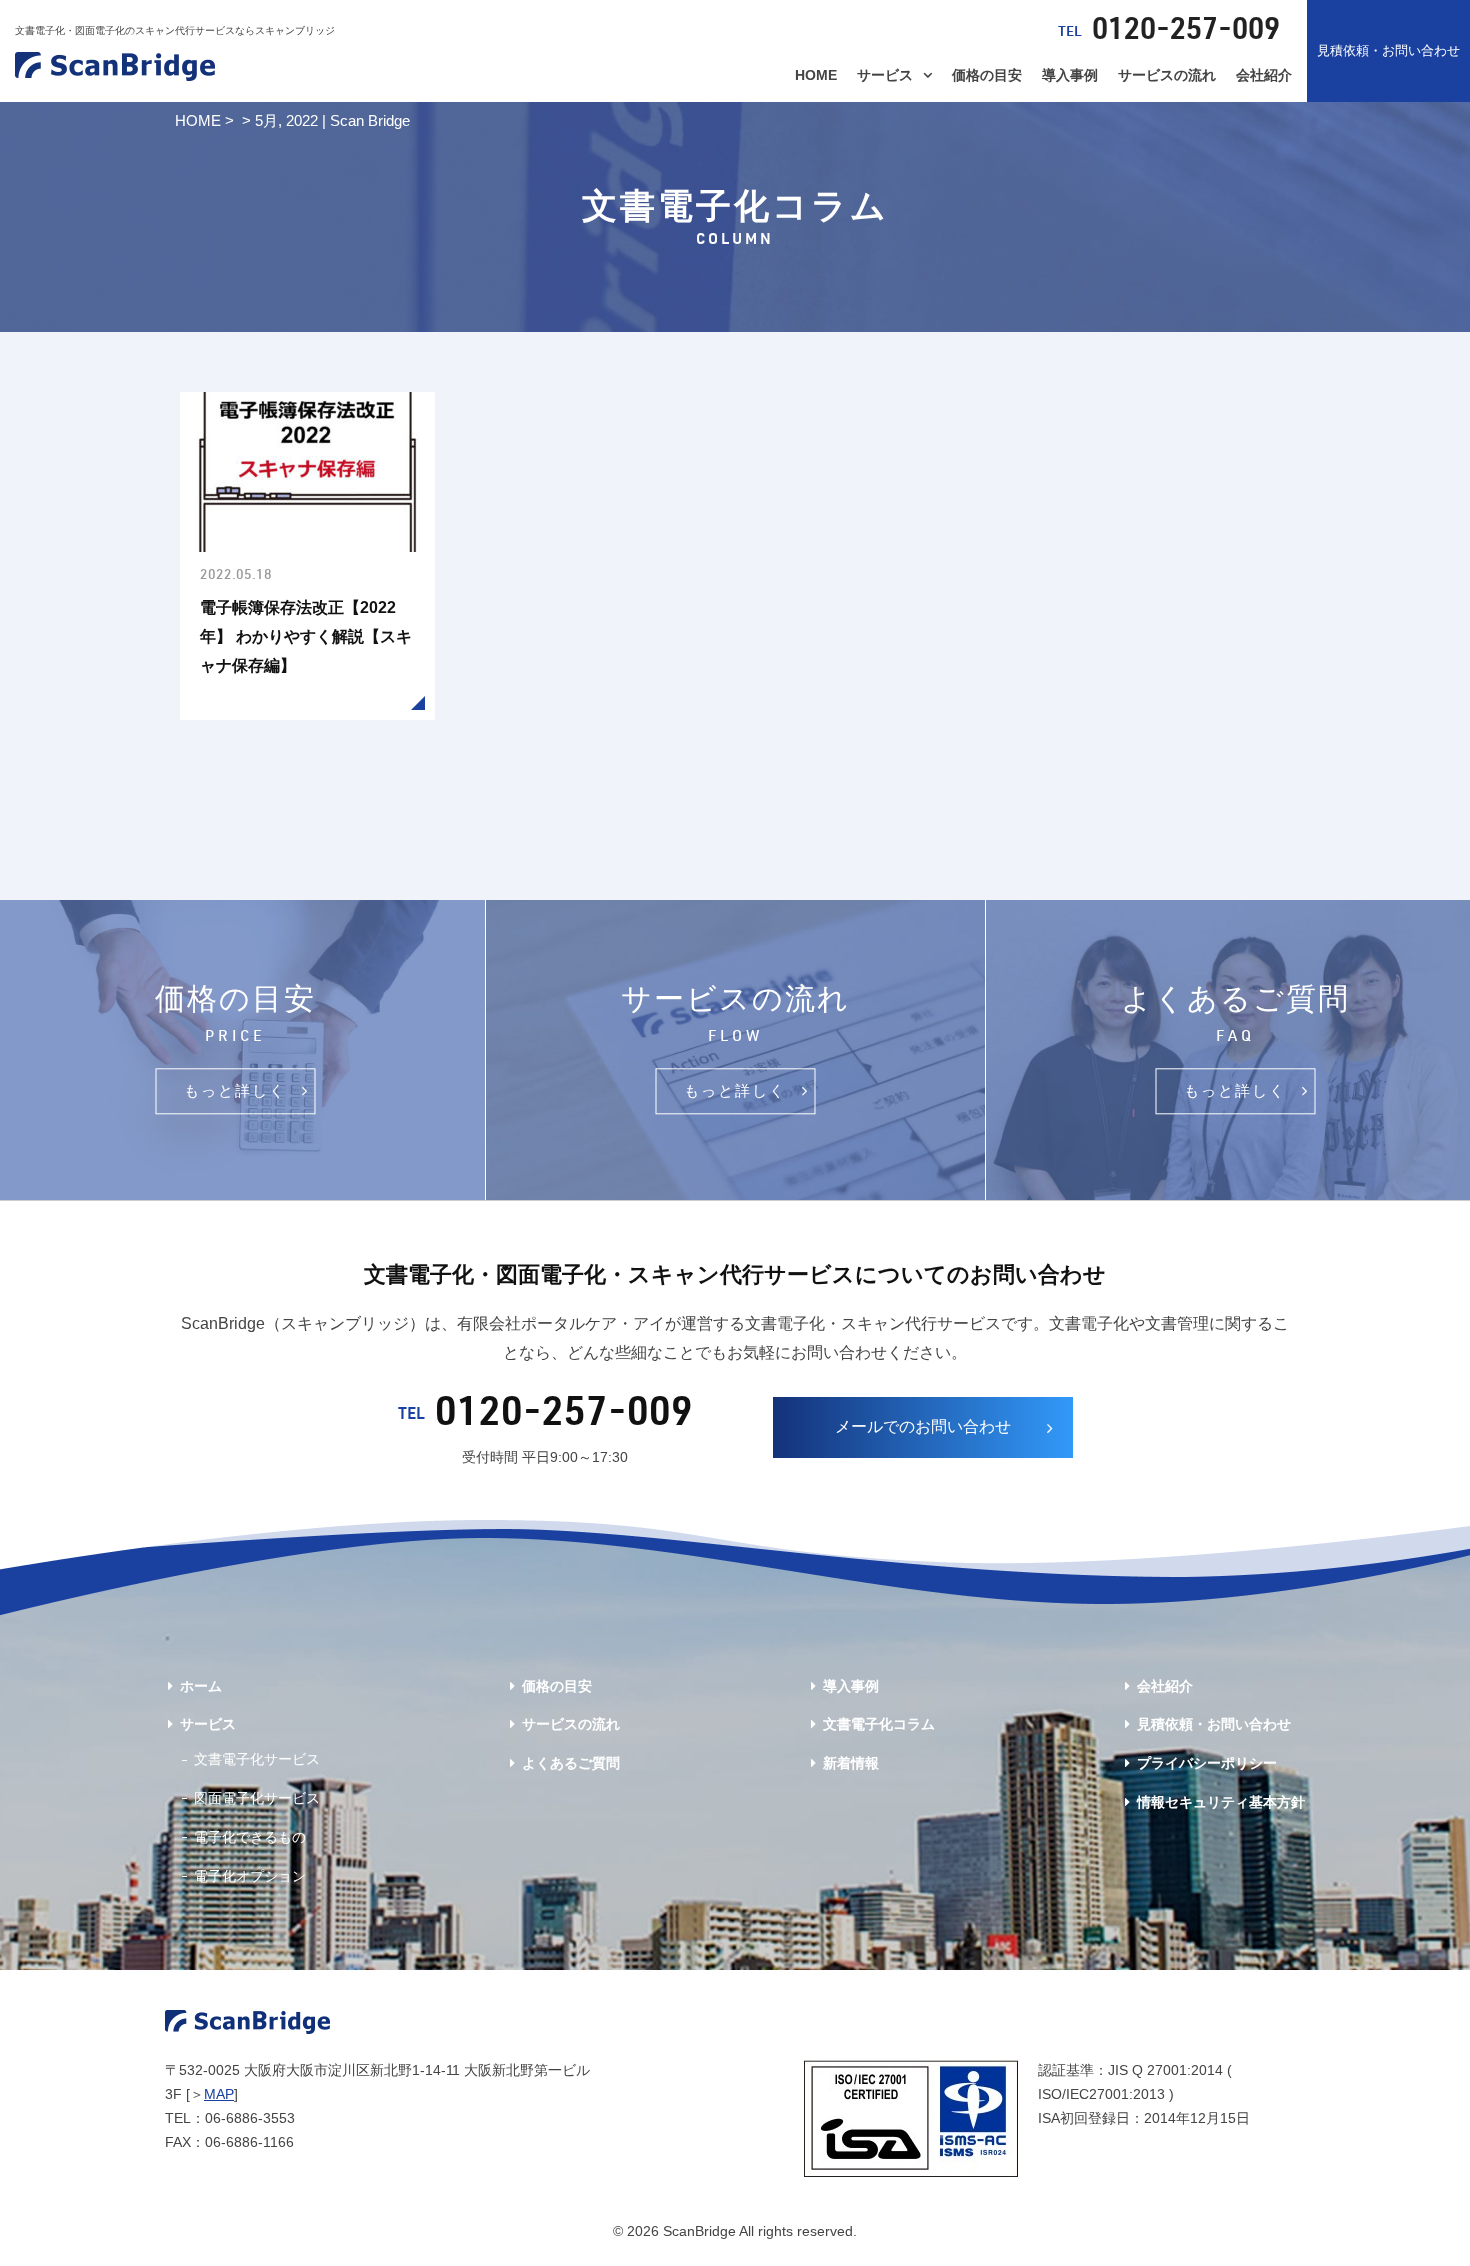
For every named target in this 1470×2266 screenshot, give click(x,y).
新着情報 (851, 1763)
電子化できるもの (250, 1837)
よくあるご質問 (571, 1763)
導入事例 (1070, 75)
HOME (816, 75)
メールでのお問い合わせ (923, 1426)
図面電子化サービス (257, 1798)
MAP (219, 2094)
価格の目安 (987, 75)
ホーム (201, 1686)
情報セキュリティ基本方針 (1221, 1802)
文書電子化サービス (257, 1759)
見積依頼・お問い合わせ (1388, 50)
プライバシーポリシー (1207, 1763)
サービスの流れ (1167, 75)
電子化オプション (250, 1876)
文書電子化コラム (879, 1724)
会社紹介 (1264, 75)
